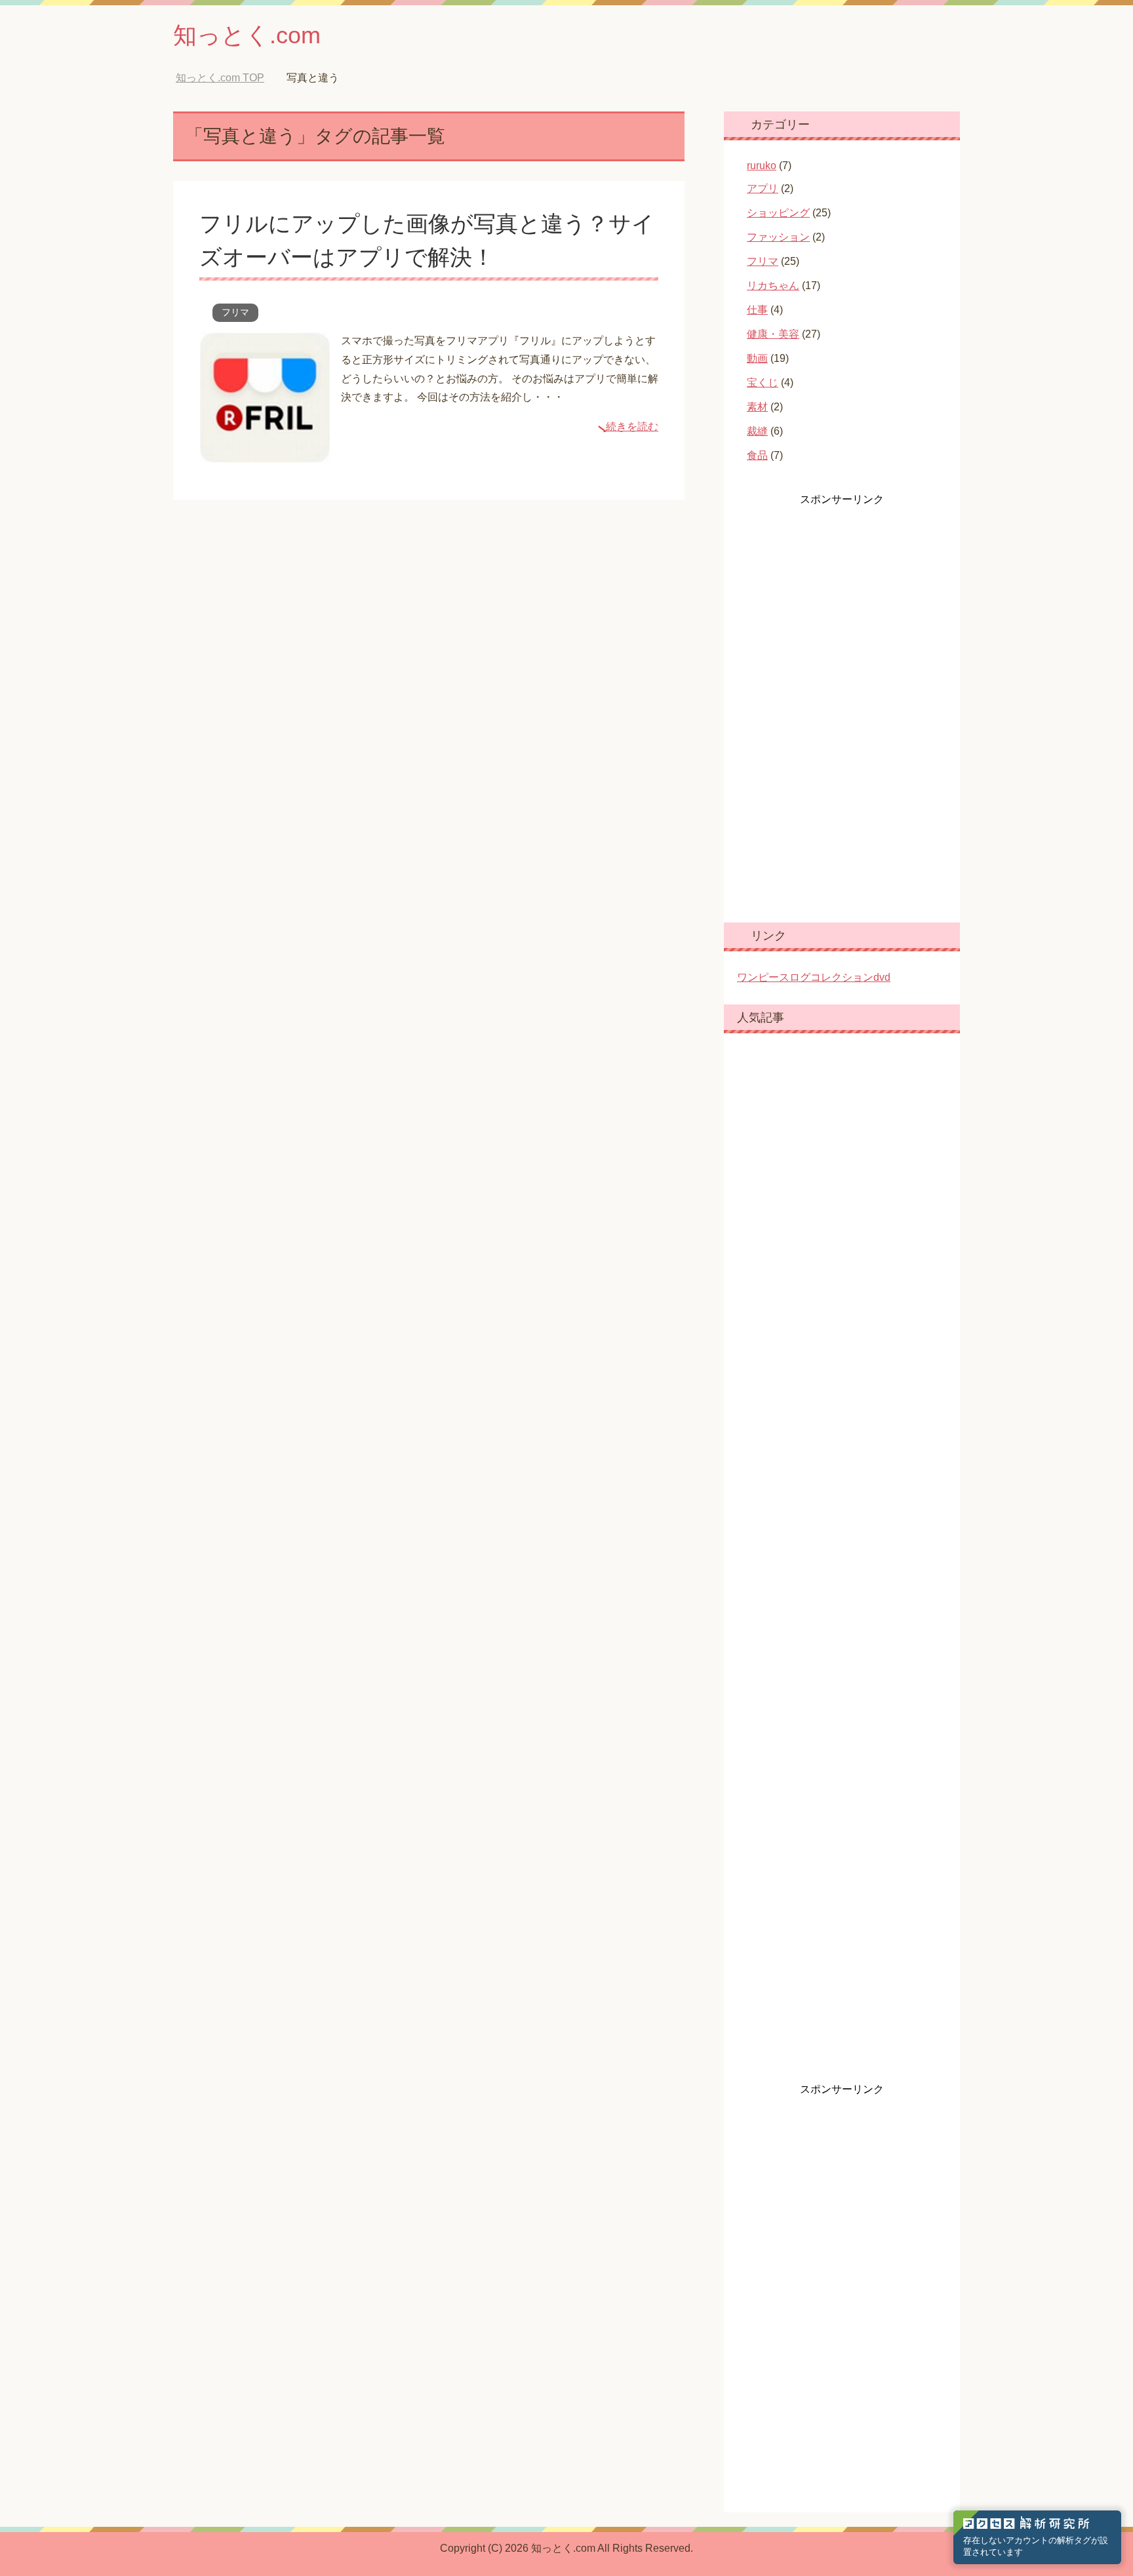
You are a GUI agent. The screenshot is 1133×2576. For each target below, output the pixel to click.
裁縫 (757, 431)
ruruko (762, 166)
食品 (757, 455)
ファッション (778, 237)
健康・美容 (773, 334)
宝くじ (763, 383)
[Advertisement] (835, 703)
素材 (757, 407)
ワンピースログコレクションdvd (814, 977)
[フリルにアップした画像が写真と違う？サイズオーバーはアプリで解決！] (265, 453)
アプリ (763, 188)
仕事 (757, 310)
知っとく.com (247, 35)
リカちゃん (773, 286)
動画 (757, 358)
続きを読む (632, 426)
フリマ (235, 312)
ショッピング (778, 213)
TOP (220, 78)
